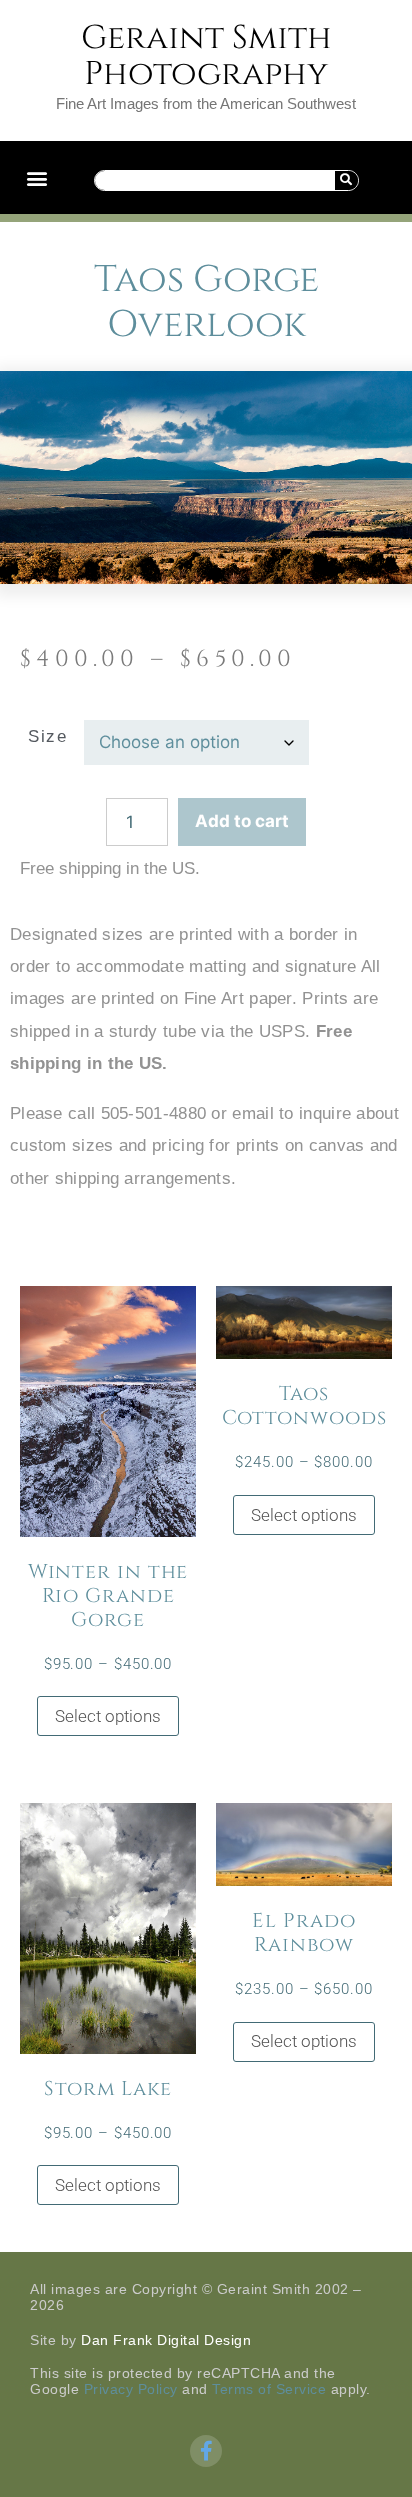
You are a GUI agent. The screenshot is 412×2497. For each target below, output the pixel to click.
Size (47, 736)
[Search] (346, 180)
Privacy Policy (131, 2389)
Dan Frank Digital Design (166, 2340)
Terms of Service (269, 2389)
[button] (36, 177)
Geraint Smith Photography (206, 56)
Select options (108, 1716)
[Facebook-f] (206, 2451)
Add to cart (242, 821)
